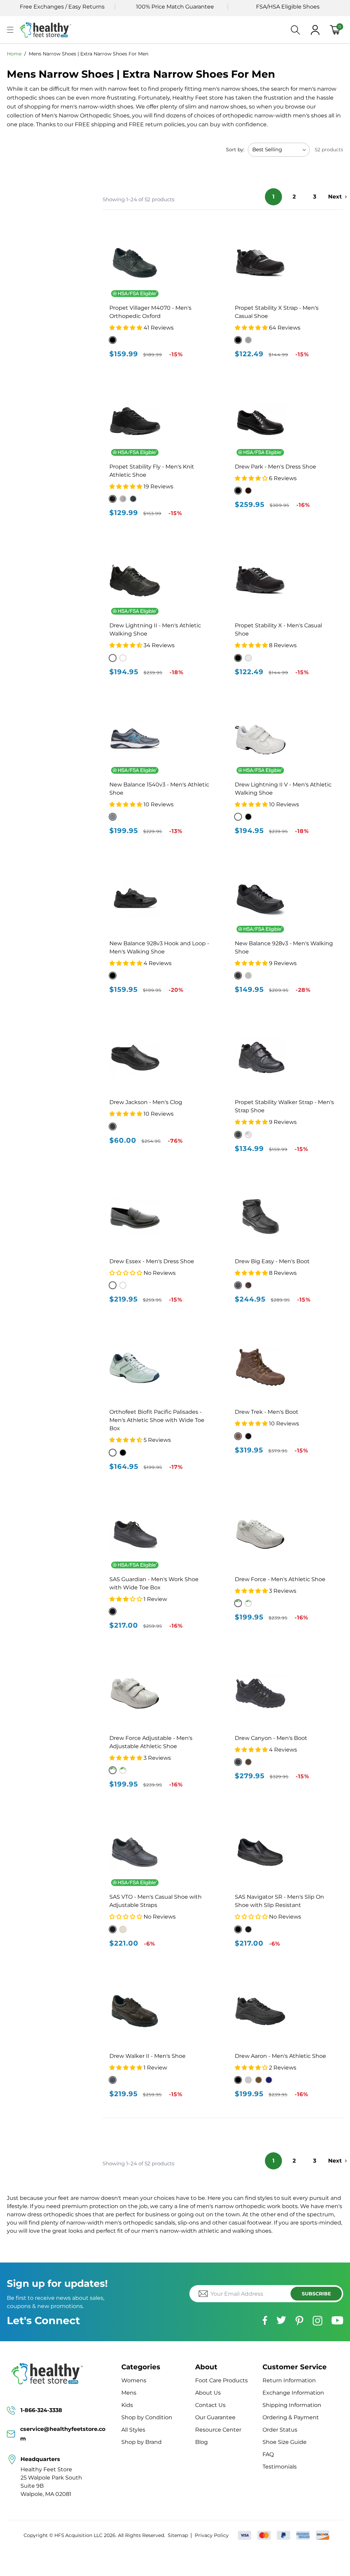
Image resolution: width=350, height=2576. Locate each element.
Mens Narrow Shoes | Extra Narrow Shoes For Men (89, 54)
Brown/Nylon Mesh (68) (259, 2080)
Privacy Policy (212, 2535)
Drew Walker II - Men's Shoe (147, 2056)
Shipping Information (292, 2405)
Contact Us (210, 2405)
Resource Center (218, 2430)
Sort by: (235, 150)
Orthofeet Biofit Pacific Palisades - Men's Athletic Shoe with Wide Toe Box (157, 1420)
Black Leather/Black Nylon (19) (238, 2080)
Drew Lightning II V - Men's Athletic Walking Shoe (283, 789)
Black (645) (123, 1453)
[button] (10, 30)
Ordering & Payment (291, 2417)
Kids (127, 2405)
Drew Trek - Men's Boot (267, 1412)
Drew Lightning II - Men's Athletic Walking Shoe (155, 630)
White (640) (113, 1453)
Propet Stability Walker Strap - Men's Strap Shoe (284, 1106)
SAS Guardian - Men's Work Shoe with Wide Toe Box (154, 1583)
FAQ (268, 2454)
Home (14, 54)
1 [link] (273, 197)
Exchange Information (293, 2393)
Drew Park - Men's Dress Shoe (275, 467)
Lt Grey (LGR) (248, 658)
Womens (134, 2380)
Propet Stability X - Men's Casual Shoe (278, 630)
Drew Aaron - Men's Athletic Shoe (280, 2056)
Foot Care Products (221, 2380)
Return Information (289, 2380)
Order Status (280, 2430)
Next (335, 197)
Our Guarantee (215, 2417)
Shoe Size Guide (285, 2442)
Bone (123, 1929)
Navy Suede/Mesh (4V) (269, 2080)
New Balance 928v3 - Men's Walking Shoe (284, 947)
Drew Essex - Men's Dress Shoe (152, 1261)
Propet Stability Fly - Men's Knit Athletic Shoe (152, 471)
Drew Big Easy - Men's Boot (272, 1261)
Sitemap (178, 2535)
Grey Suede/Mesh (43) (248, 2080)
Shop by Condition (147, 2417)
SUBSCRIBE (316, 2294)
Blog (201, 2442)
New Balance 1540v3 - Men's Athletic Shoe (159, 789)
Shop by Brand (142, 2442)
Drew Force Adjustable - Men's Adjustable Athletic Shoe (151, 1742)
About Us (208, 2393)
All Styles (133, 2430)
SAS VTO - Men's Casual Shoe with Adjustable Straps (156, 1901)
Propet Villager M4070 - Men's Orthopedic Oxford (150, 312)
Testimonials (280, 2467)
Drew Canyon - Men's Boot (271, 1738)
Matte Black (248, 1929)
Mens (129, 2393)
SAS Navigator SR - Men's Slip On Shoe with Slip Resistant (279, 1901)
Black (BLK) (238, 658)
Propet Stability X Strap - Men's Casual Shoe (277, 312)
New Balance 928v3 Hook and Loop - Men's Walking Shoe (159, 947)
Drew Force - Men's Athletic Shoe (280, 1579)
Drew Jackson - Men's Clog (146, 1102)
